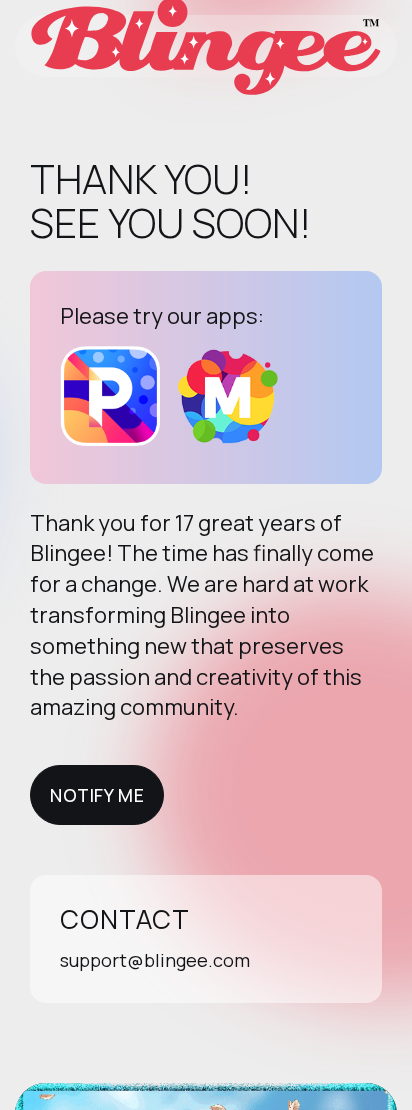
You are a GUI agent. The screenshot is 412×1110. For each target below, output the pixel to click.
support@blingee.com (155, 960)
